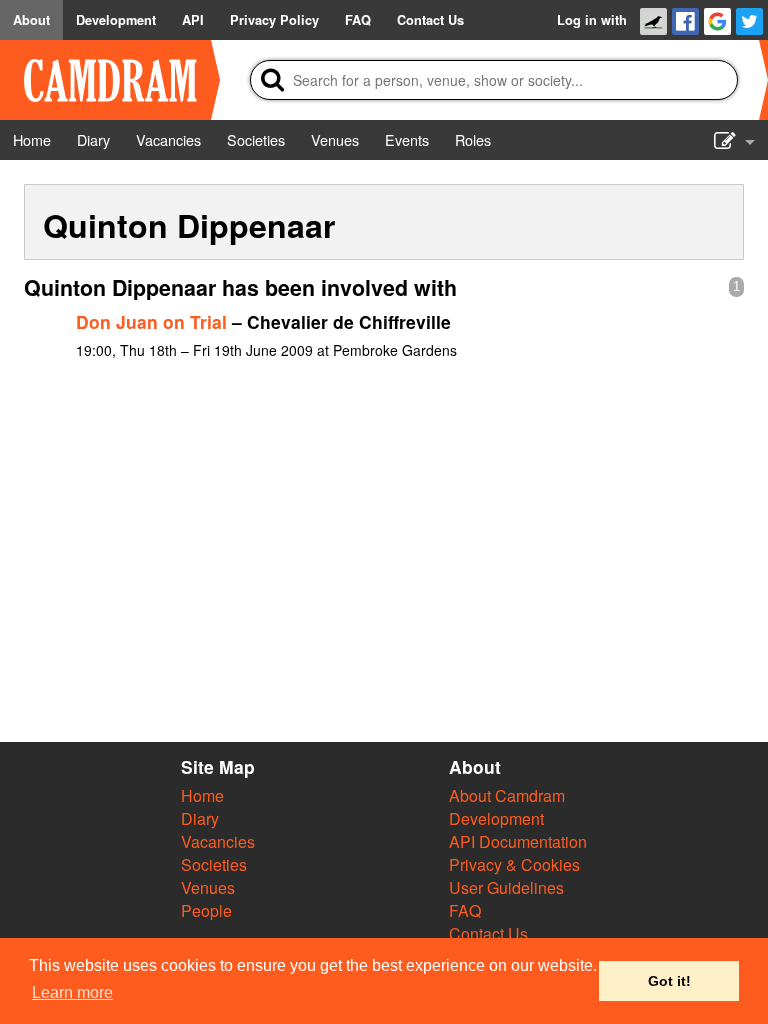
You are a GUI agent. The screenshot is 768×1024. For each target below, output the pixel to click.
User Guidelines (506, 887)
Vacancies (218, 841)
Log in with (592, 20)
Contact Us (488, 933)
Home (202, 795)
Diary (200, 818)
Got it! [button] (669, 981)
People (206, 910)
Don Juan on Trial (151, 321)
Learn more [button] (72, 992)
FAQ (465, 910)
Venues (208, 887)
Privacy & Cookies (514, 864)
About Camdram (507, 795)
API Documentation (518, 841)
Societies (214, 864)
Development (496, 818)
